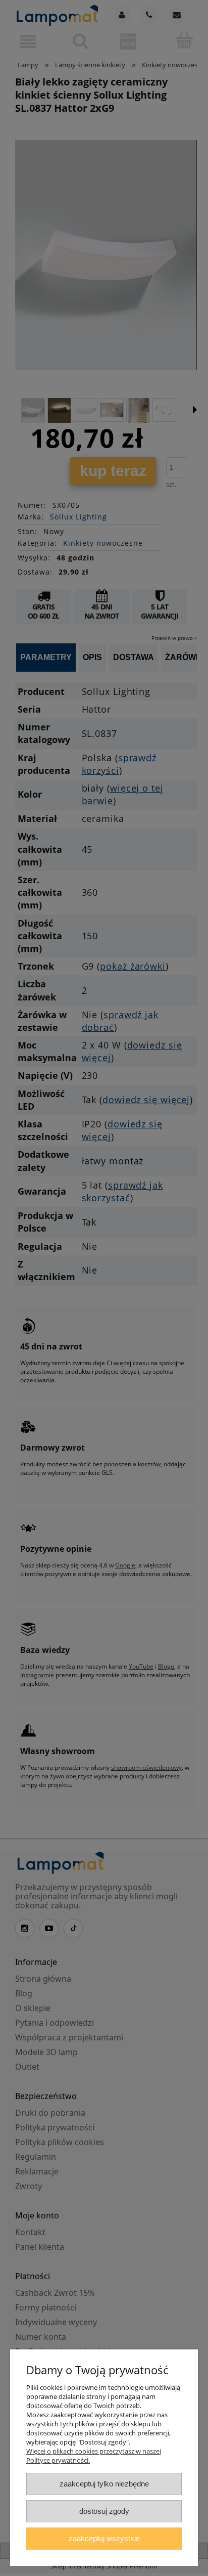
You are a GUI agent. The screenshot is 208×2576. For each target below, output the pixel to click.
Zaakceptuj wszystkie (104, 2538)
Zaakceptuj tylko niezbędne (104, 2484)
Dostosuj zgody (104, 2511)
